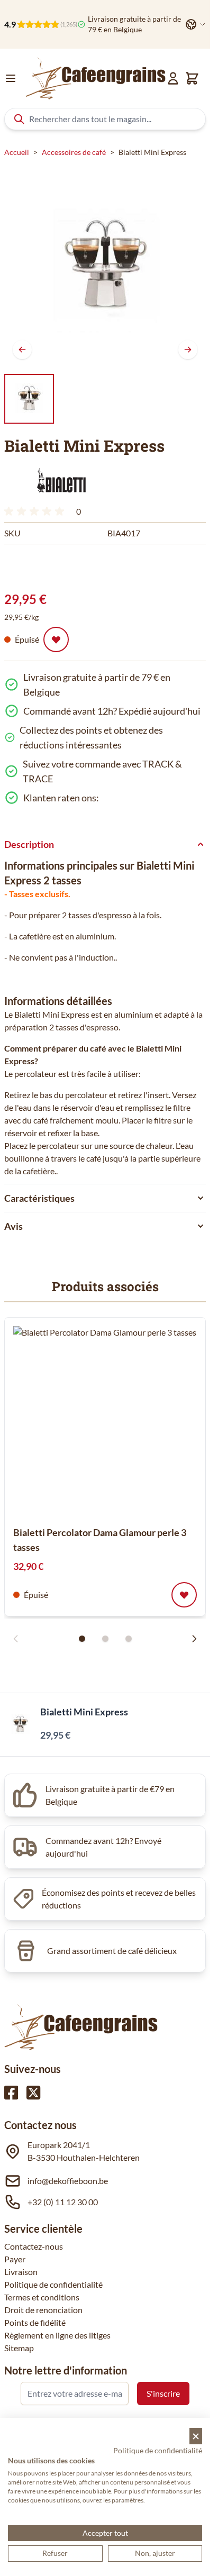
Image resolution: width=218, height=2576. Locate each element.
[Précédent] (22, 350)
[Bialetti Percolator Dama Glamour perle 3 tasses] (108, 1421)
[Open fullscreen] (105, 267)
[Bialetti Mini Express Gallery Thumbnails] (29, 399)
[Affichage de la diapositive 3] (129, 1639)
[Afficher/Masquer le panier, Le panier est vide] (192, 78)
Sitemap (19, 2348)
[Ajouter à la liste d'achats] (56, 640)
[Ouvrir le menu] (11, 78)
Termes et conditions (42, 2297)
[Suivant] (188, 350)
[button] (60, 481)
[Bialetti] (60, 481)
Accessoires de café (74, 152)
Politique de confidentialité (53, 2284)
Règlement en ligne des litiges (57, 2335)
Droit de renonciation (43, 2310)
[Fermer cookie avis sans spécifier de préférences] (196, 2436)
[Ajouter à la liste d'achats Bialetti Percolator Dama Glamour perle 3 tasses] (184, 1595)
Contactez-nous (34, 2246)
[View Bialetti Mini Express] (29, 399)
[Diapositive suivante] (194, 1639)
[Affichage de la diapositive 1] (82, 1639)
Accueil (17, 152)
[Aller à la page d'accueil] (96, 78)
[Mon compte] (173, 78)
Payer (15, 2259)
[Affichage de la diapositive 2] (105, 1639)
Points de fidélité (35, 2322)
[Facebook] (11, 2093)
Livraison (21, 2272)
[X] (33, 2093)
